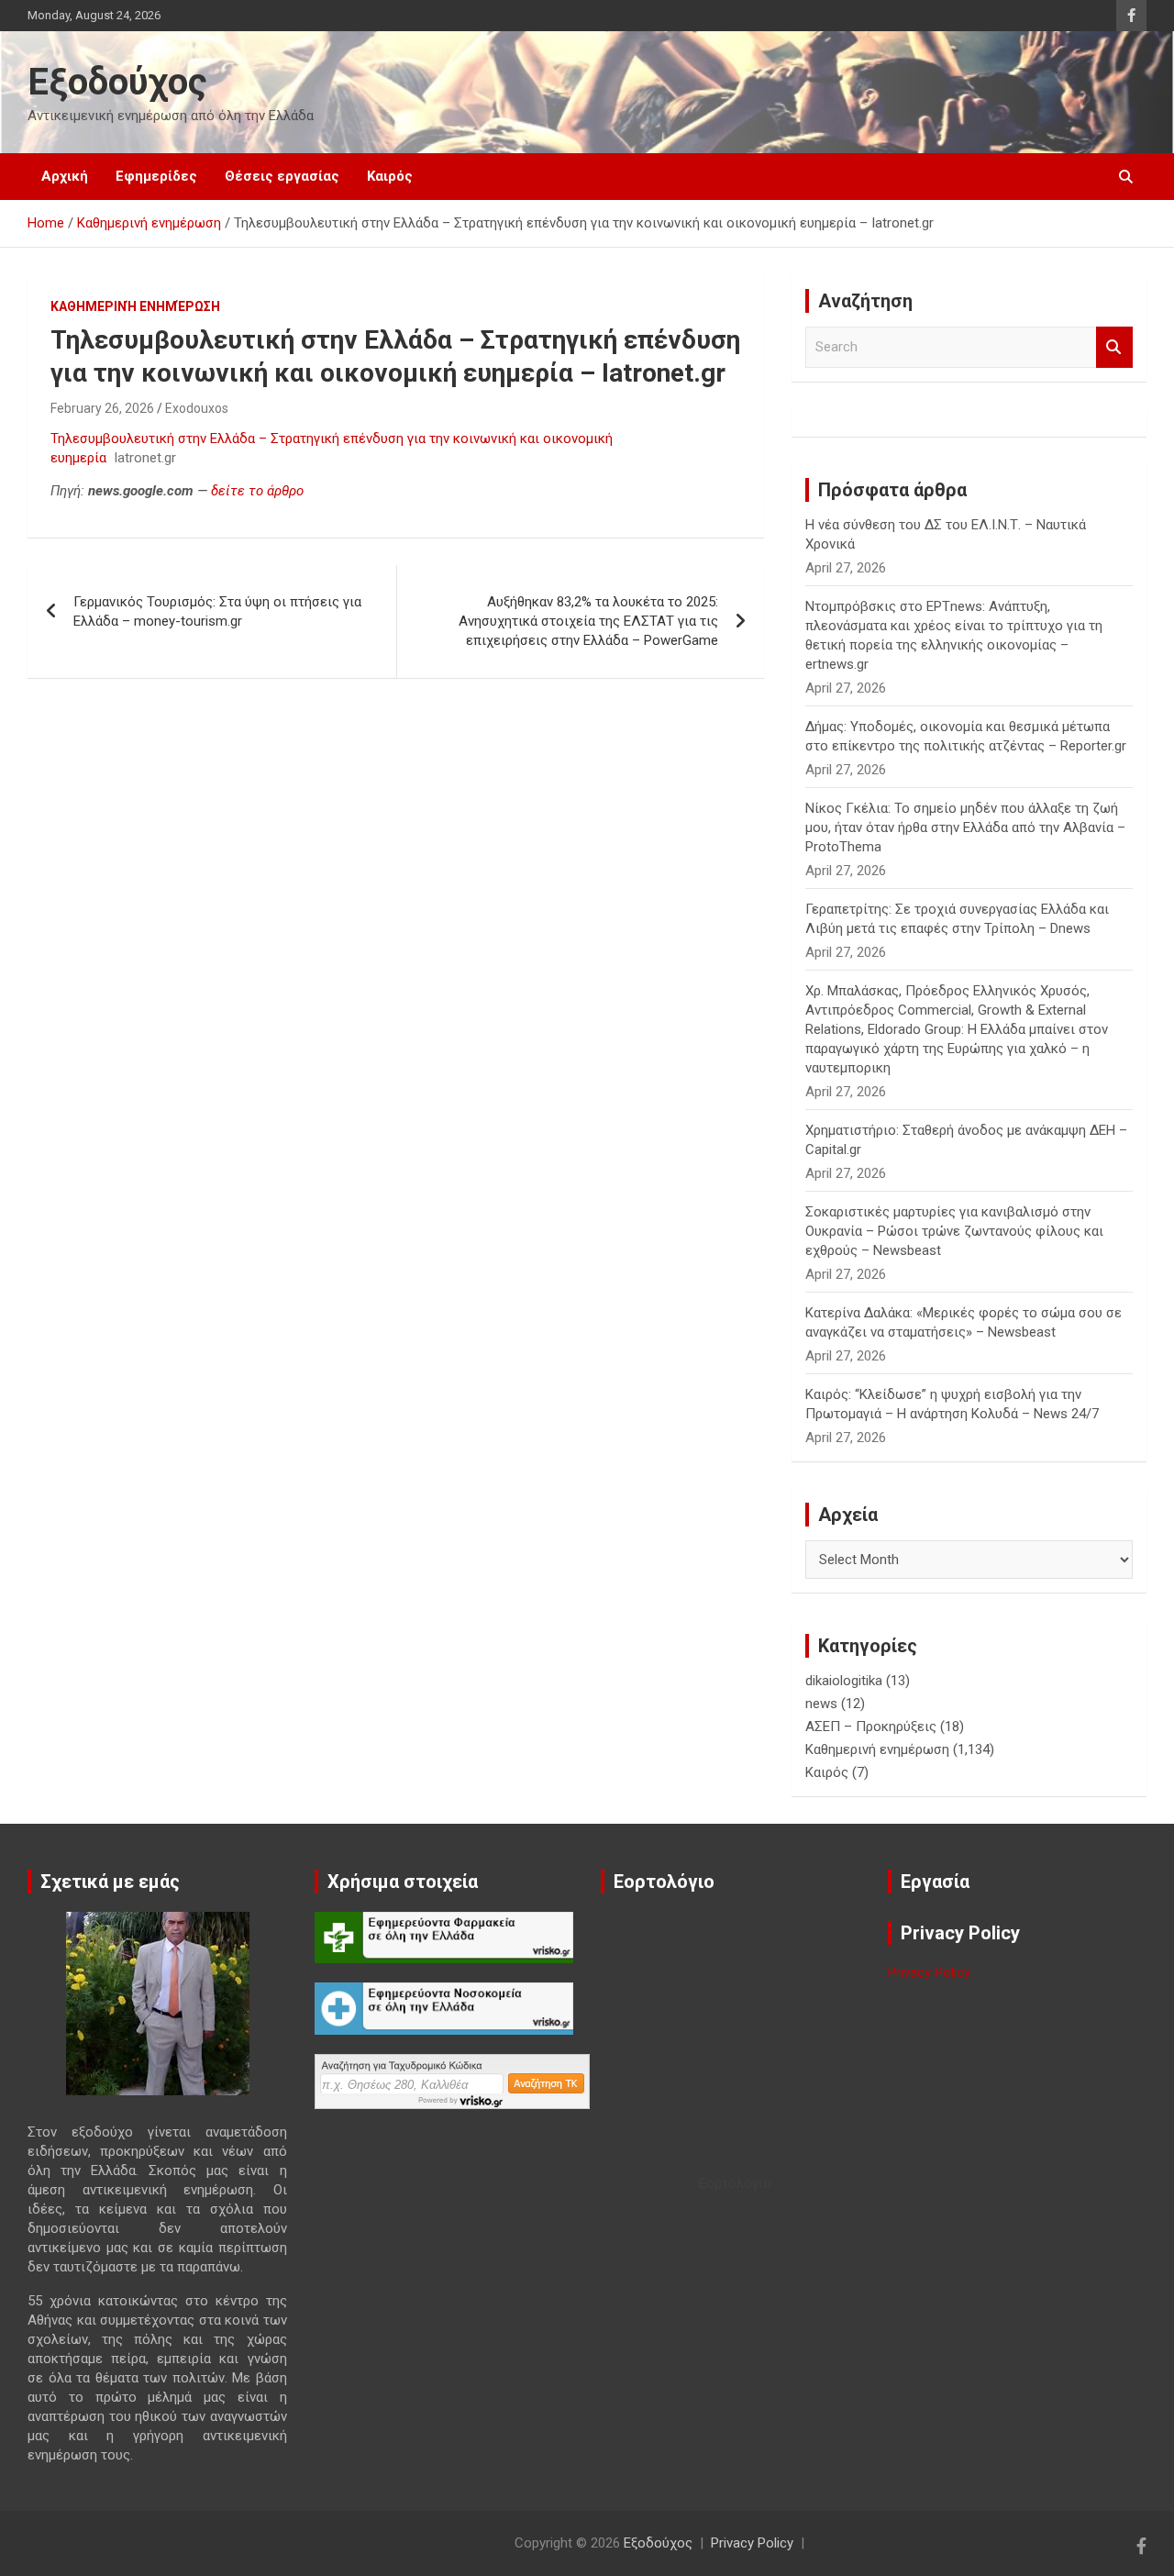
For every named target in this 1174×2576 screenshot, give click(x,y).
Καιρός (390, 176)
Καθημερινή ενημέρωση (135, 306)
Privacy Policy (929, 1972)
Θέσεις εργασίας (282, 176)
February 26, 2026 (102, 408)
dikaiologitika (844, 1681)
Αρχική (65, 176)
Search (1114, 347)
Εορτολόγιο (735, 2183)
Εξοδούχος (117, 82)
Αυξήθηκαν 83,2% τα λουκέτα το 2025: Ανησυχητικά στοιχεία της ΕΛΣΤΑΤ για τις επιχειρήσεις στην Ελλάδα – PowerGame (588, 621)
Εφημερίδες (156, 176)
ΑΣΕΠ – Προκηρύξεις (871, 1727)
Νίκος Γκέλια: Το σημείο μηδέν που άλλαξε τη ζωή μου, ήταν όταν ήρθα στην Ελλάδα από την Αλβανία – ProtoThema (965, 827)
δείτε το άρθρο (257, 491)
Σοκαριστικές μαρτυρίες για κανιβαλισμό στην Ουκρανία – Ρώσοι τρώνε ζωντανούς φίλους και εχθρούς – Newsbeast (954, 1231)
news (821, 1704)
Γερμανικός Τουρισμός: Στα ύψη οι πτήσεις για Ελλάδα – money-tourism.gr (217, 611)
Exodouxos (197, 408)
